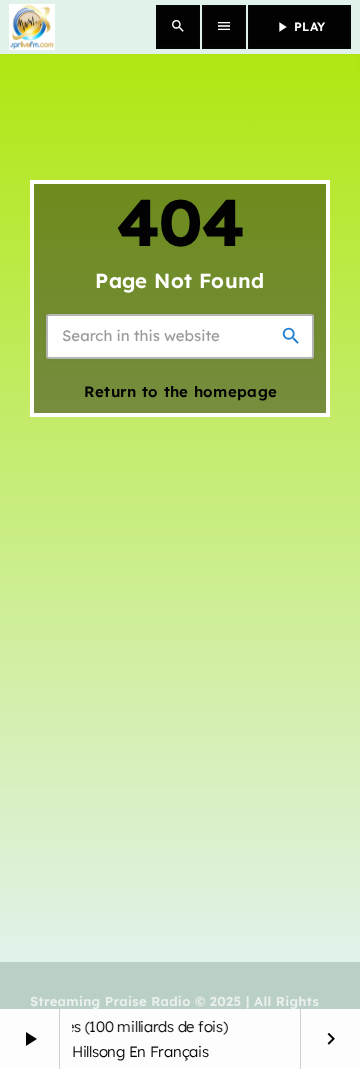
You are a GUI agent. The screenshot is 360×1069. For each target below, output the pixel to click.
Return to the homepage (181, 391)
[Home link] (32, 27)
